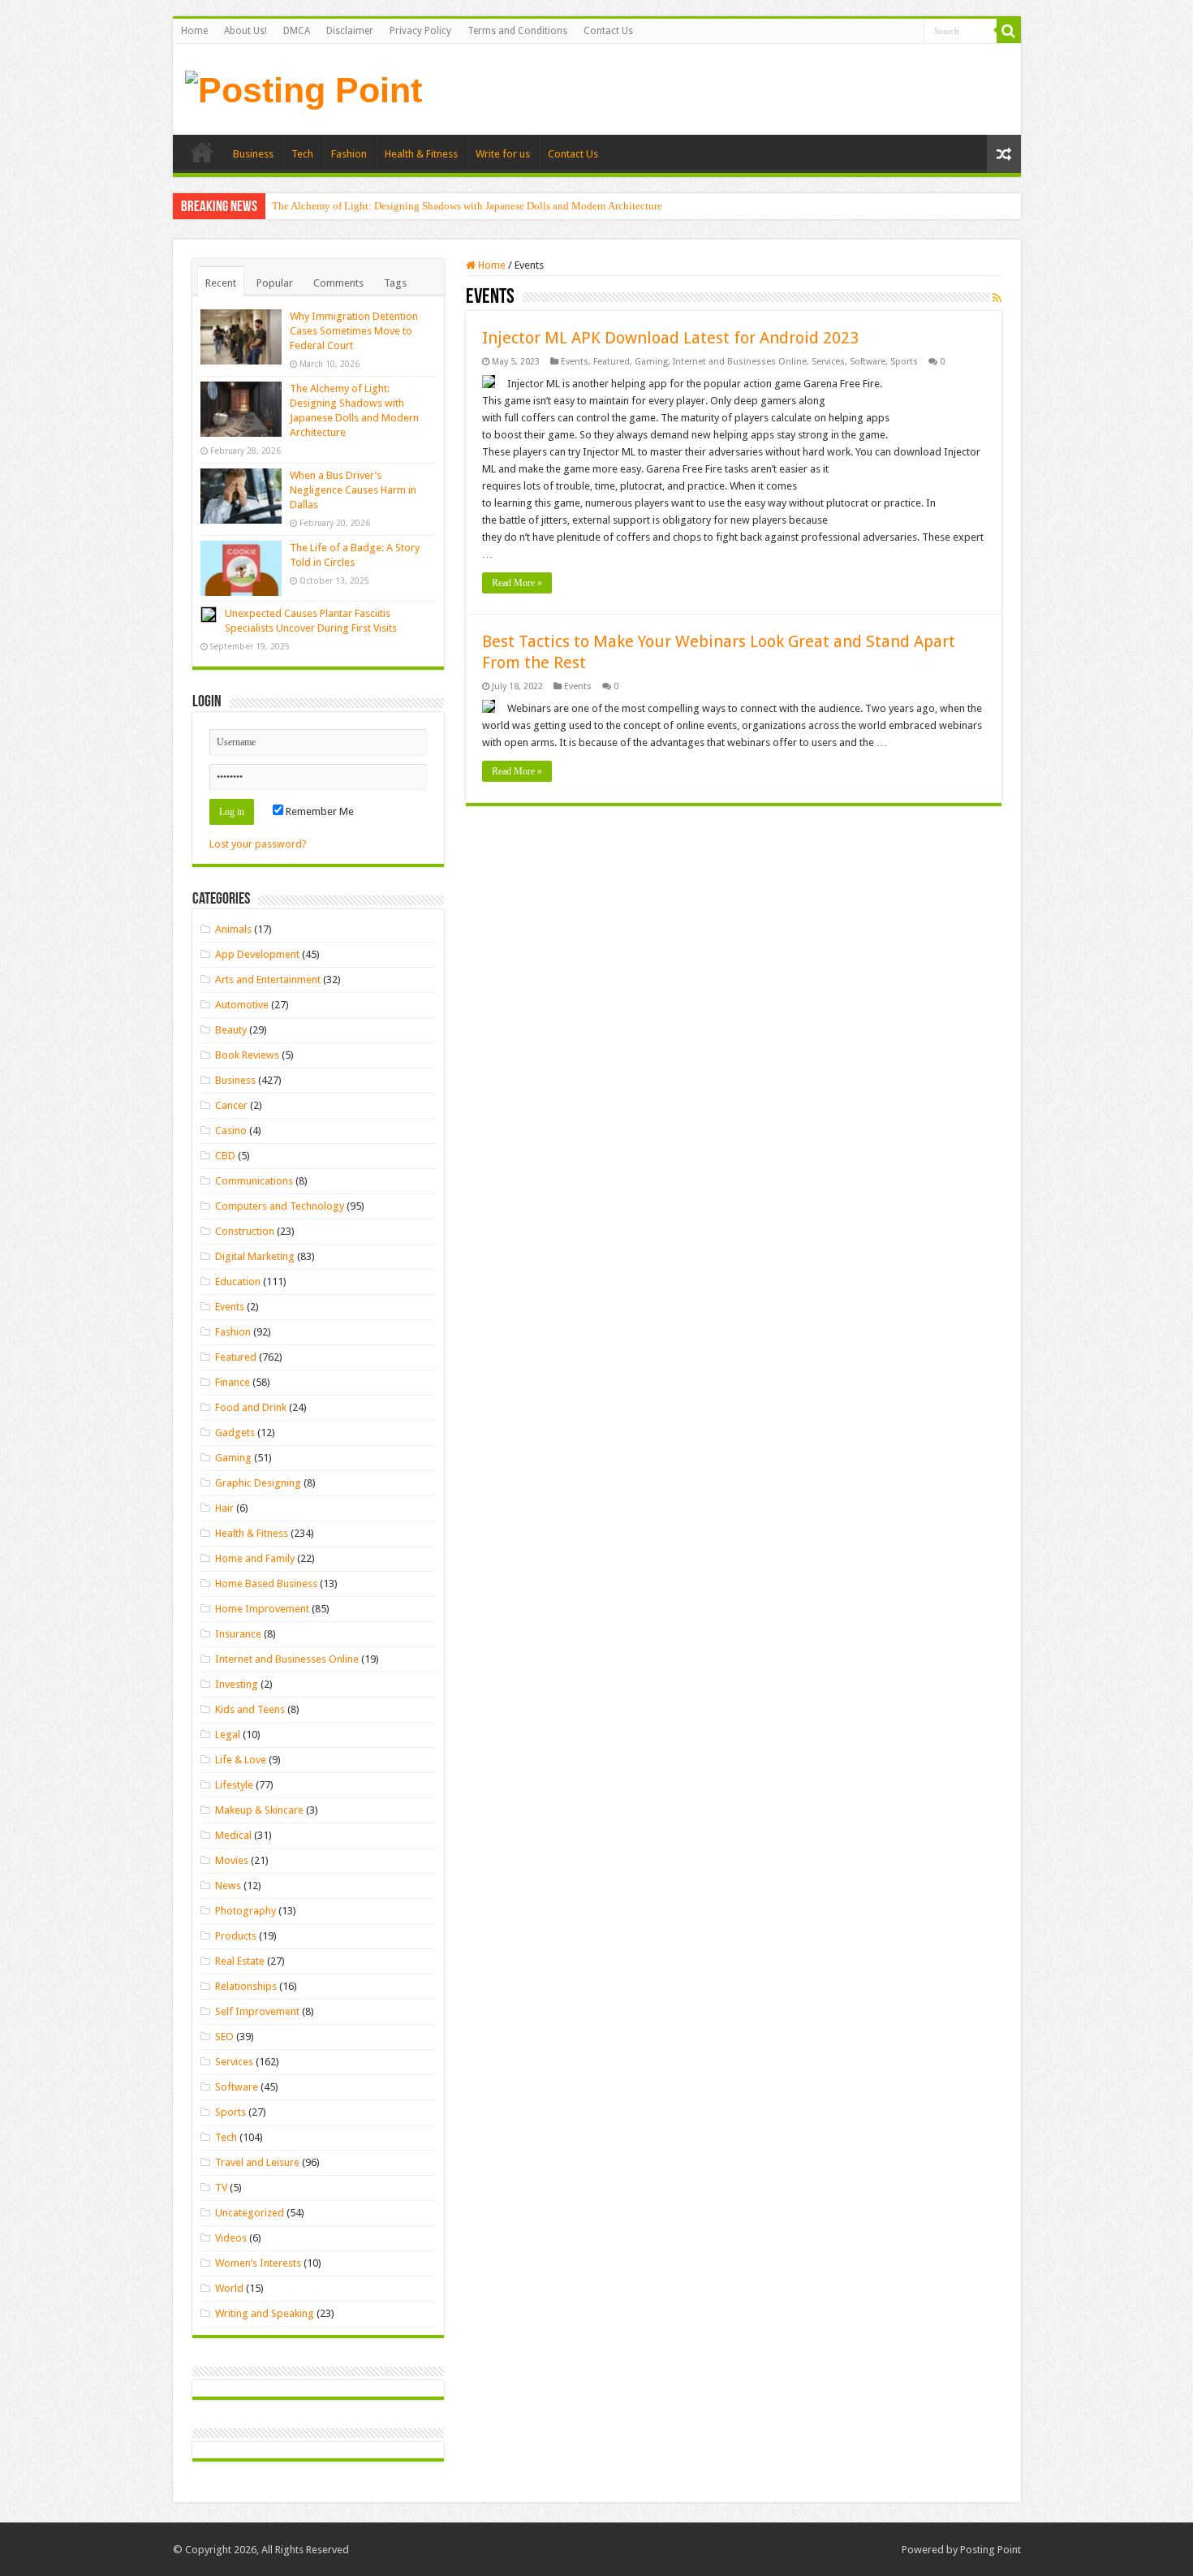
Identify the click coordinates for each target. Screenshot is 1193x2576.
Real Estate (240, 1961)
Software (868, 362)
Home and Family (255, 1558)
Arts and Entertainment (268, 979)
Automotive (242, 1005)
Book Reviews (247, 1055)
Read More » (517, 583)
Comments (338, 283)
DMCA (297, 31)
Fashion (349, 154)
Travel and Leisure (257, 2162)
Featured (612, 362)
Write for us (503, 154)
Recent (221, 283)
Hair (224, 1508)
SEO (224, 2037)
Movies (232, 1860)
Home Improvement (262, 1609)
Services (828, 362)
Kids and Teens (250, 1709)
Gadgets (235, 1433)
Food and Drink (251, 1407)
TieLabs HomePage (202, 152)
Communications (254, 1181)
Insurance (238, 1634)
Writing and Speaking (265, 2313)
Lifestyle (234, 1785)
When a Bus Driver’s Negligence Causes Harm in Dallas (353, 490)
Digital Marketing (255, 1256)
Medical (233, 1835)
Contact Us (608, 31)
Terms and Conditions (517, 31)
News (228, 1886)
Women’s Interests (258, 2263)
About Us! (245, 31)
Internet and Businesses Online (740, 362)
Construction (245, 1231)
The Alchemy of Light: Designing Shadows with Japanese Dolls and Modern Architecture (467, 206)
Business (253, 154)
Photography (245, 1911)
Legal (228, 1735)
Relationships (246, 1986)
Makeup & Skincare (259, 1810)
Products (236, 1936)
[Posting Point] (304, 88)
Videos (231, 2238)
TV (221, 2188)
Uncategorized (250, 2213)
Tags (395, 283)
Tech (302, 154)
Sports (904, 362)
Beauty (231, 1030)
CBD (225, 1156)
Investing (237, 1684)
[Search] (1009, 31)
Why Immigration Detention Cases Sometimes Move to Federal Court (354, 331)
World (229, 2288)
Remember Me (319, 811)
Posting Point (991, 2550)
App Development (257, 954)
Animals (233, 929)
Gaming (651, 362)
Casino (231, 1131)
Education (238, 1282)
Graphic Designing (258, 1483)
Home (194, 31)
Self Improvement (257, 2011)
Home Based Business (266, 1584)
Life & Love (241, 1760)
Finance (233, 1382)
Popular (275, 283)
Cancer (231, 1105)
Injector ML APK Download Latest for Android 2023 (670, 338)
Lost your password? (258, 844)
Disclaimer (350, 31)
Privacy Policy (420, 31)
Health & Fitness (421, 154)
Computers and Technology (280, 1206)
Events (575, 362)
